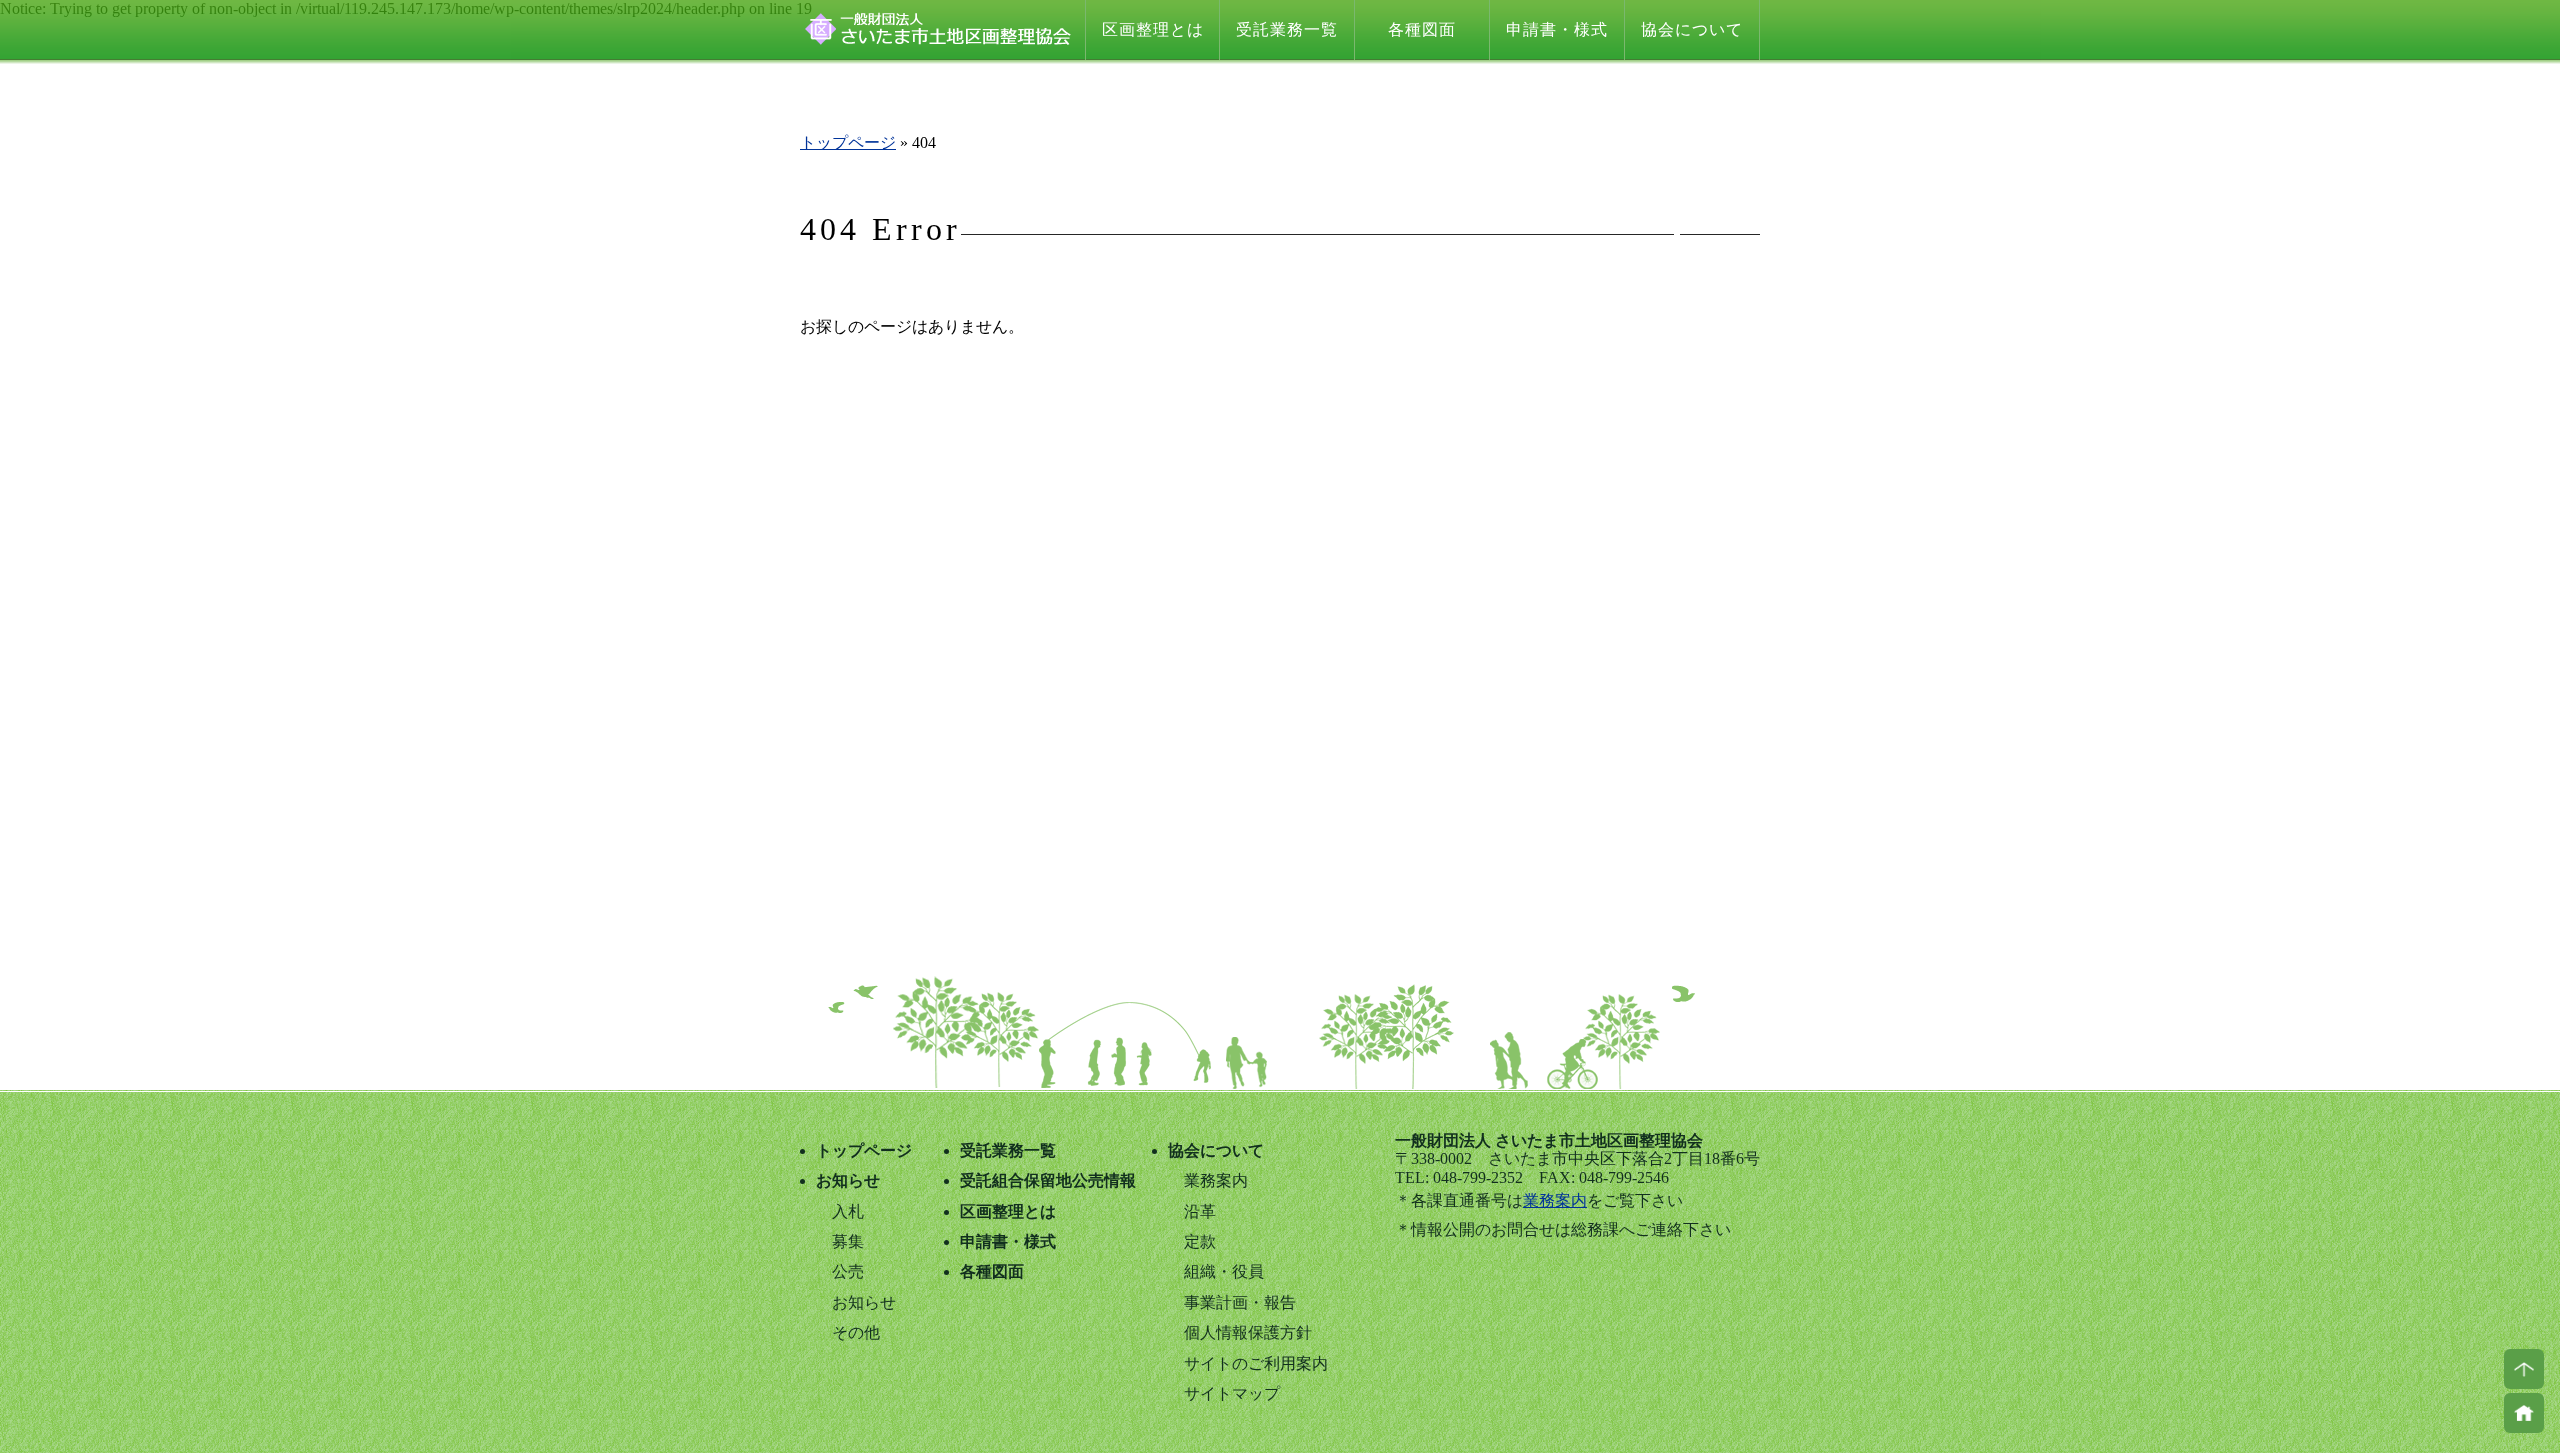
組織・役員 (1224, 1271)
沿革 (1200, 1211)
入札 (848, 1211)
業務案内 (1555, 1200)
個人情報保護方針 (1248, 1332)
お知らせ (848, 1180)
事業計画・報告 (1240, 1302)
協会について (1692, 29)
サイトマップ (1232, 1393)
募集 (848, 1241)
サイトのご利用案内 (1256, 1363)
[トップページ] (2524, 1413)
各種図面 (1422, 29)
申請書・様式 (1557, 29)
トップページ (848, 142)
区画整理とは (1153, 29)
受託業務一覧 (1287, 29)
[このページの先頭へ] (2524, 1369)
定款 (1200, 1241)
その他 (856, 1332)
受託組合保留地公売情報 (1048, 1180)
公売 (848, 1271)
